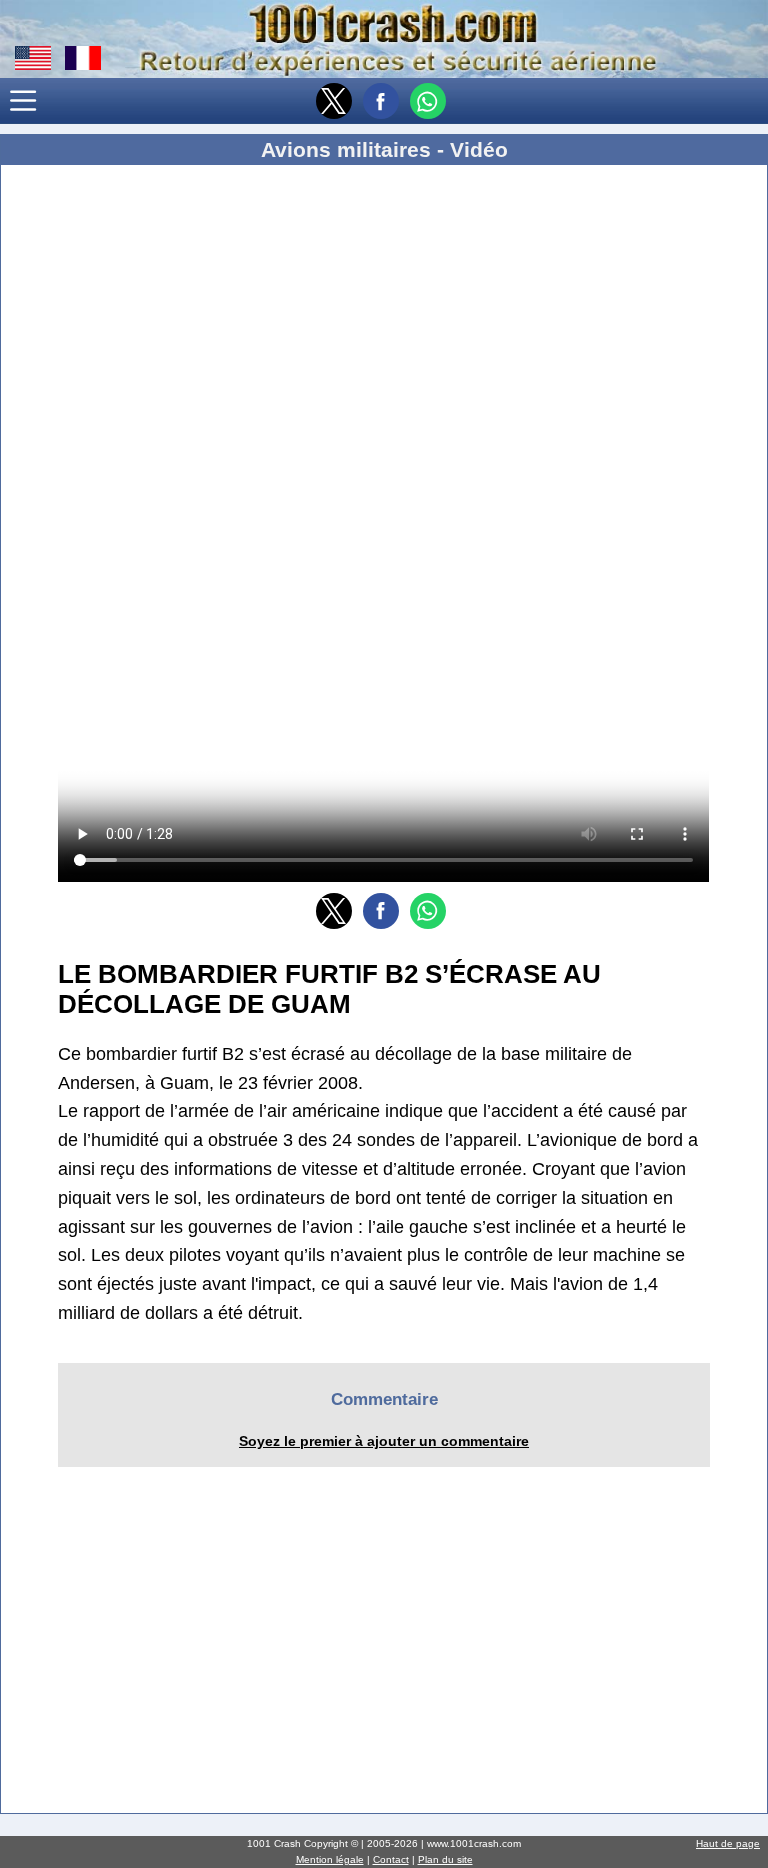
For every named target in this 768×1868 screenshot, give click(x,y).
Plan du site (445, 1859)
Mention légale (330, 1859)
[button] (24, 102)
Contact (391, 1859)
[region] (384, 340)
